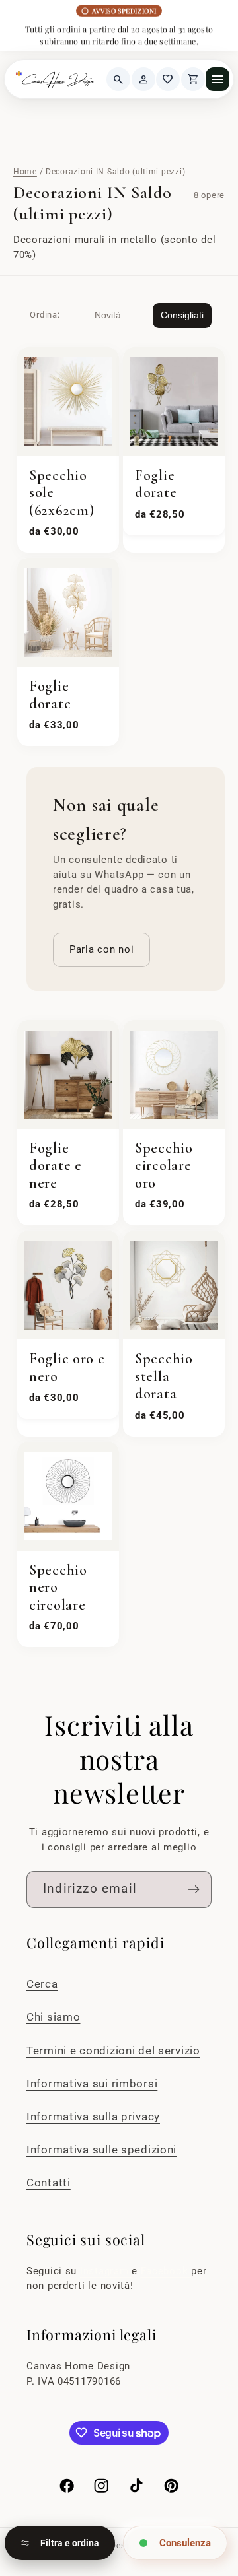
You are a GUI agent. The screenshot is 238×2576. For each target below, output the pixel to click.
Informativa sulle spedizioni (101, 2150)
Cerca (42, 1984)
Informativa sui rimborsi (92, 2084)
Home (25, 172)
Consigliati (182, 315)
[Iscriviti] (193, 1889)
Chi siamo (53, 2017)
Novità (108, 315)
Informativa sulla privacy (93, 2117)
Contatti (49, 2183)
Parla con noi (101, 949)
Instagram (106, 2271)
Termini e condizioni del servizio (113, 2051)
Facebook (166, 2271)
